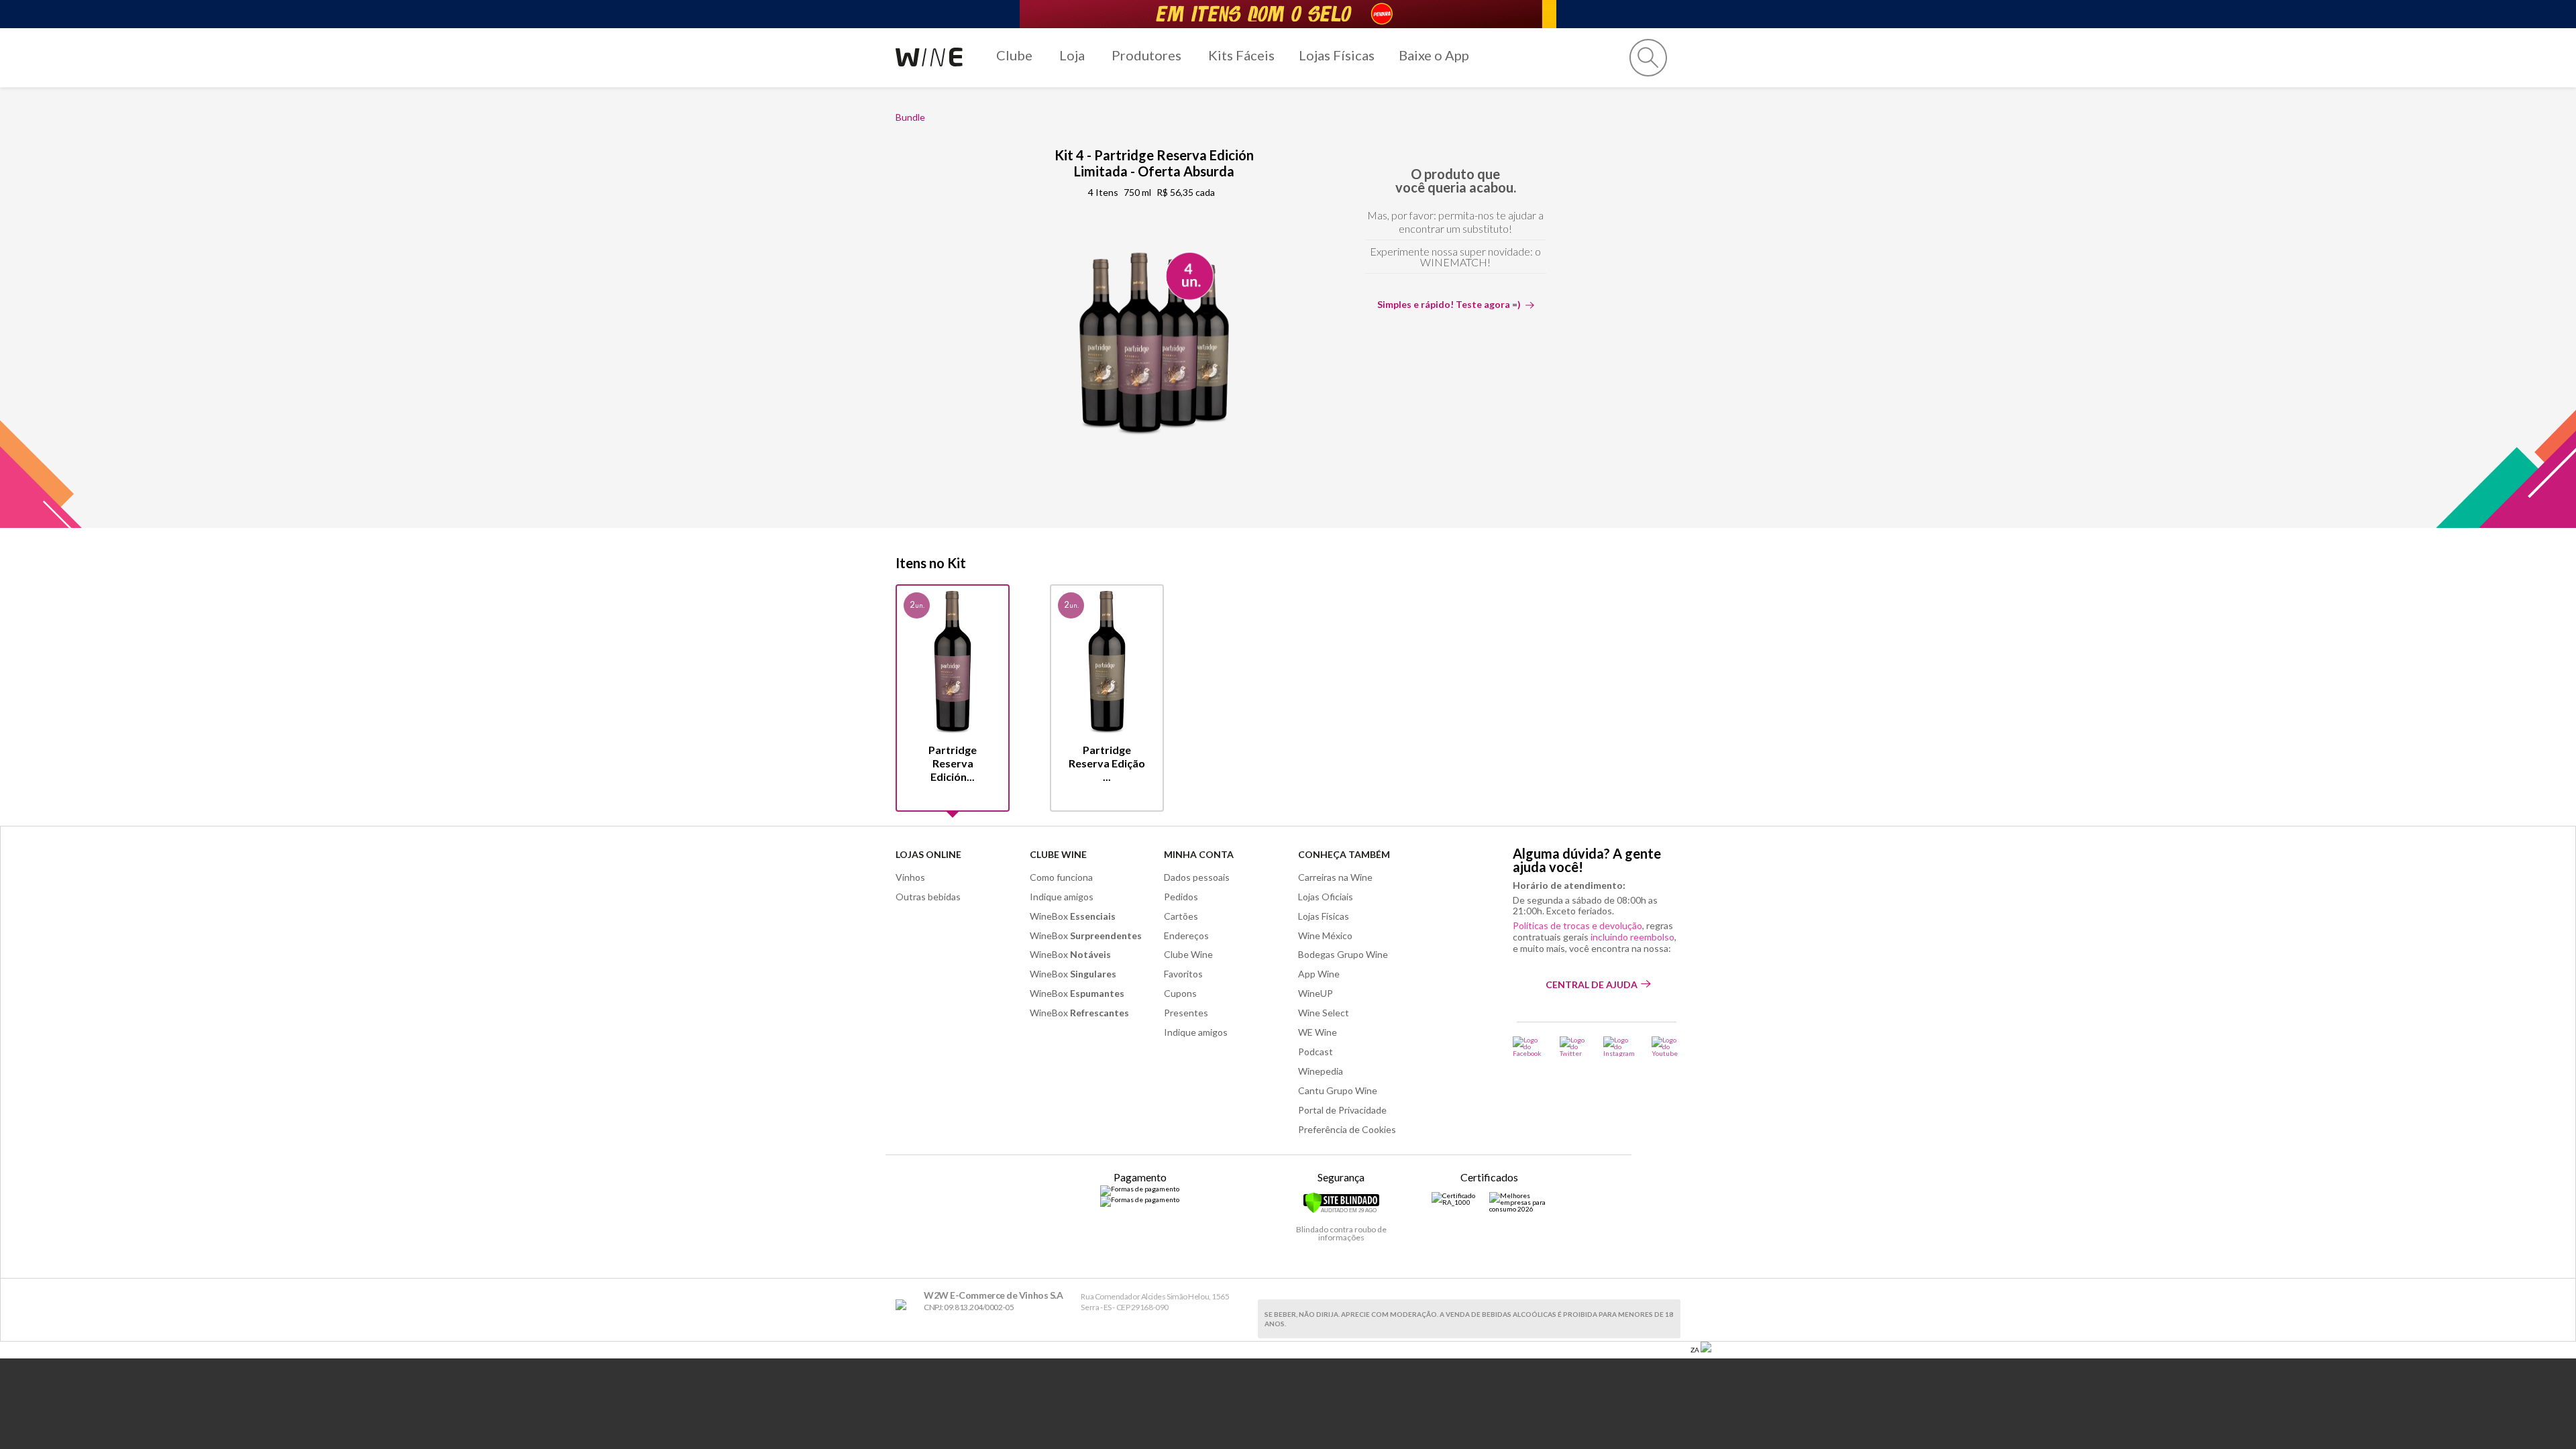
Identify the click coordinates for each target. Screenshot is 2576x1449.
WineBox (1073, 916)
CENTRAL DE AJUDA (1592, 984)
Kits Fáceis (1241, 55)
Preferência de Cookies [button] (1347, 1129)
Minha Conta (1199, 854)
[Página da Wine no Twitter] (1573, 1046)
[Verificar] (1341, 1211)
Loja (1072, 55)
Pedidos (1181, 897)
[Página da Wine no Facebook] (1528, 1046)
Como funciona (1061, 877)
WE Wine (1318, 1032)
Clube (1014, 55)
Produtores (1146, 55)
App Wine (1319, 974)
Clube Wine (1058, 854)
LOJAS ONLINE (928, 854)
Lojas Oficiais (1326, 897)
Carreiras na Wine (1335, 877)
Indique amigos (1062, 897)
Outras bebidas (928, 897)
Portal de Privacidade (1342, 1110)
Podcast (1316, 1052)
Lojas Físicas (1337, 55)
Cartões (1181, 916)
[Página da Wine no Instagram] (1619, 1046)
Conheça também (1344, 854)
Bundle (910, 117)
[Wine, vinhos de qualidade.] (904, 1305)
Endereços (1186, 935)
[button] (1648, 58)
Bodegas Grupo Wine (1343, 954)
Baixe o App (1434, 55)
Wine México (1325, 935)
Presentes (1186, 1013)
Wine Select (1324, 1013)
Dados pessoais (1197, 877)
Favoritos (1183, 974)
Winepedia (1321, 1071)
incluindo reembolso (1632, 937)
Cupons (1180, 993)
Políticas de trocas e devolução (1577, 925)
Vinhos (910, 877)
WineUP (1316, 993)
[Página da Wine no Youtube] (1666, 1046)
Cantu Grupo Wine (1338, 1090)
